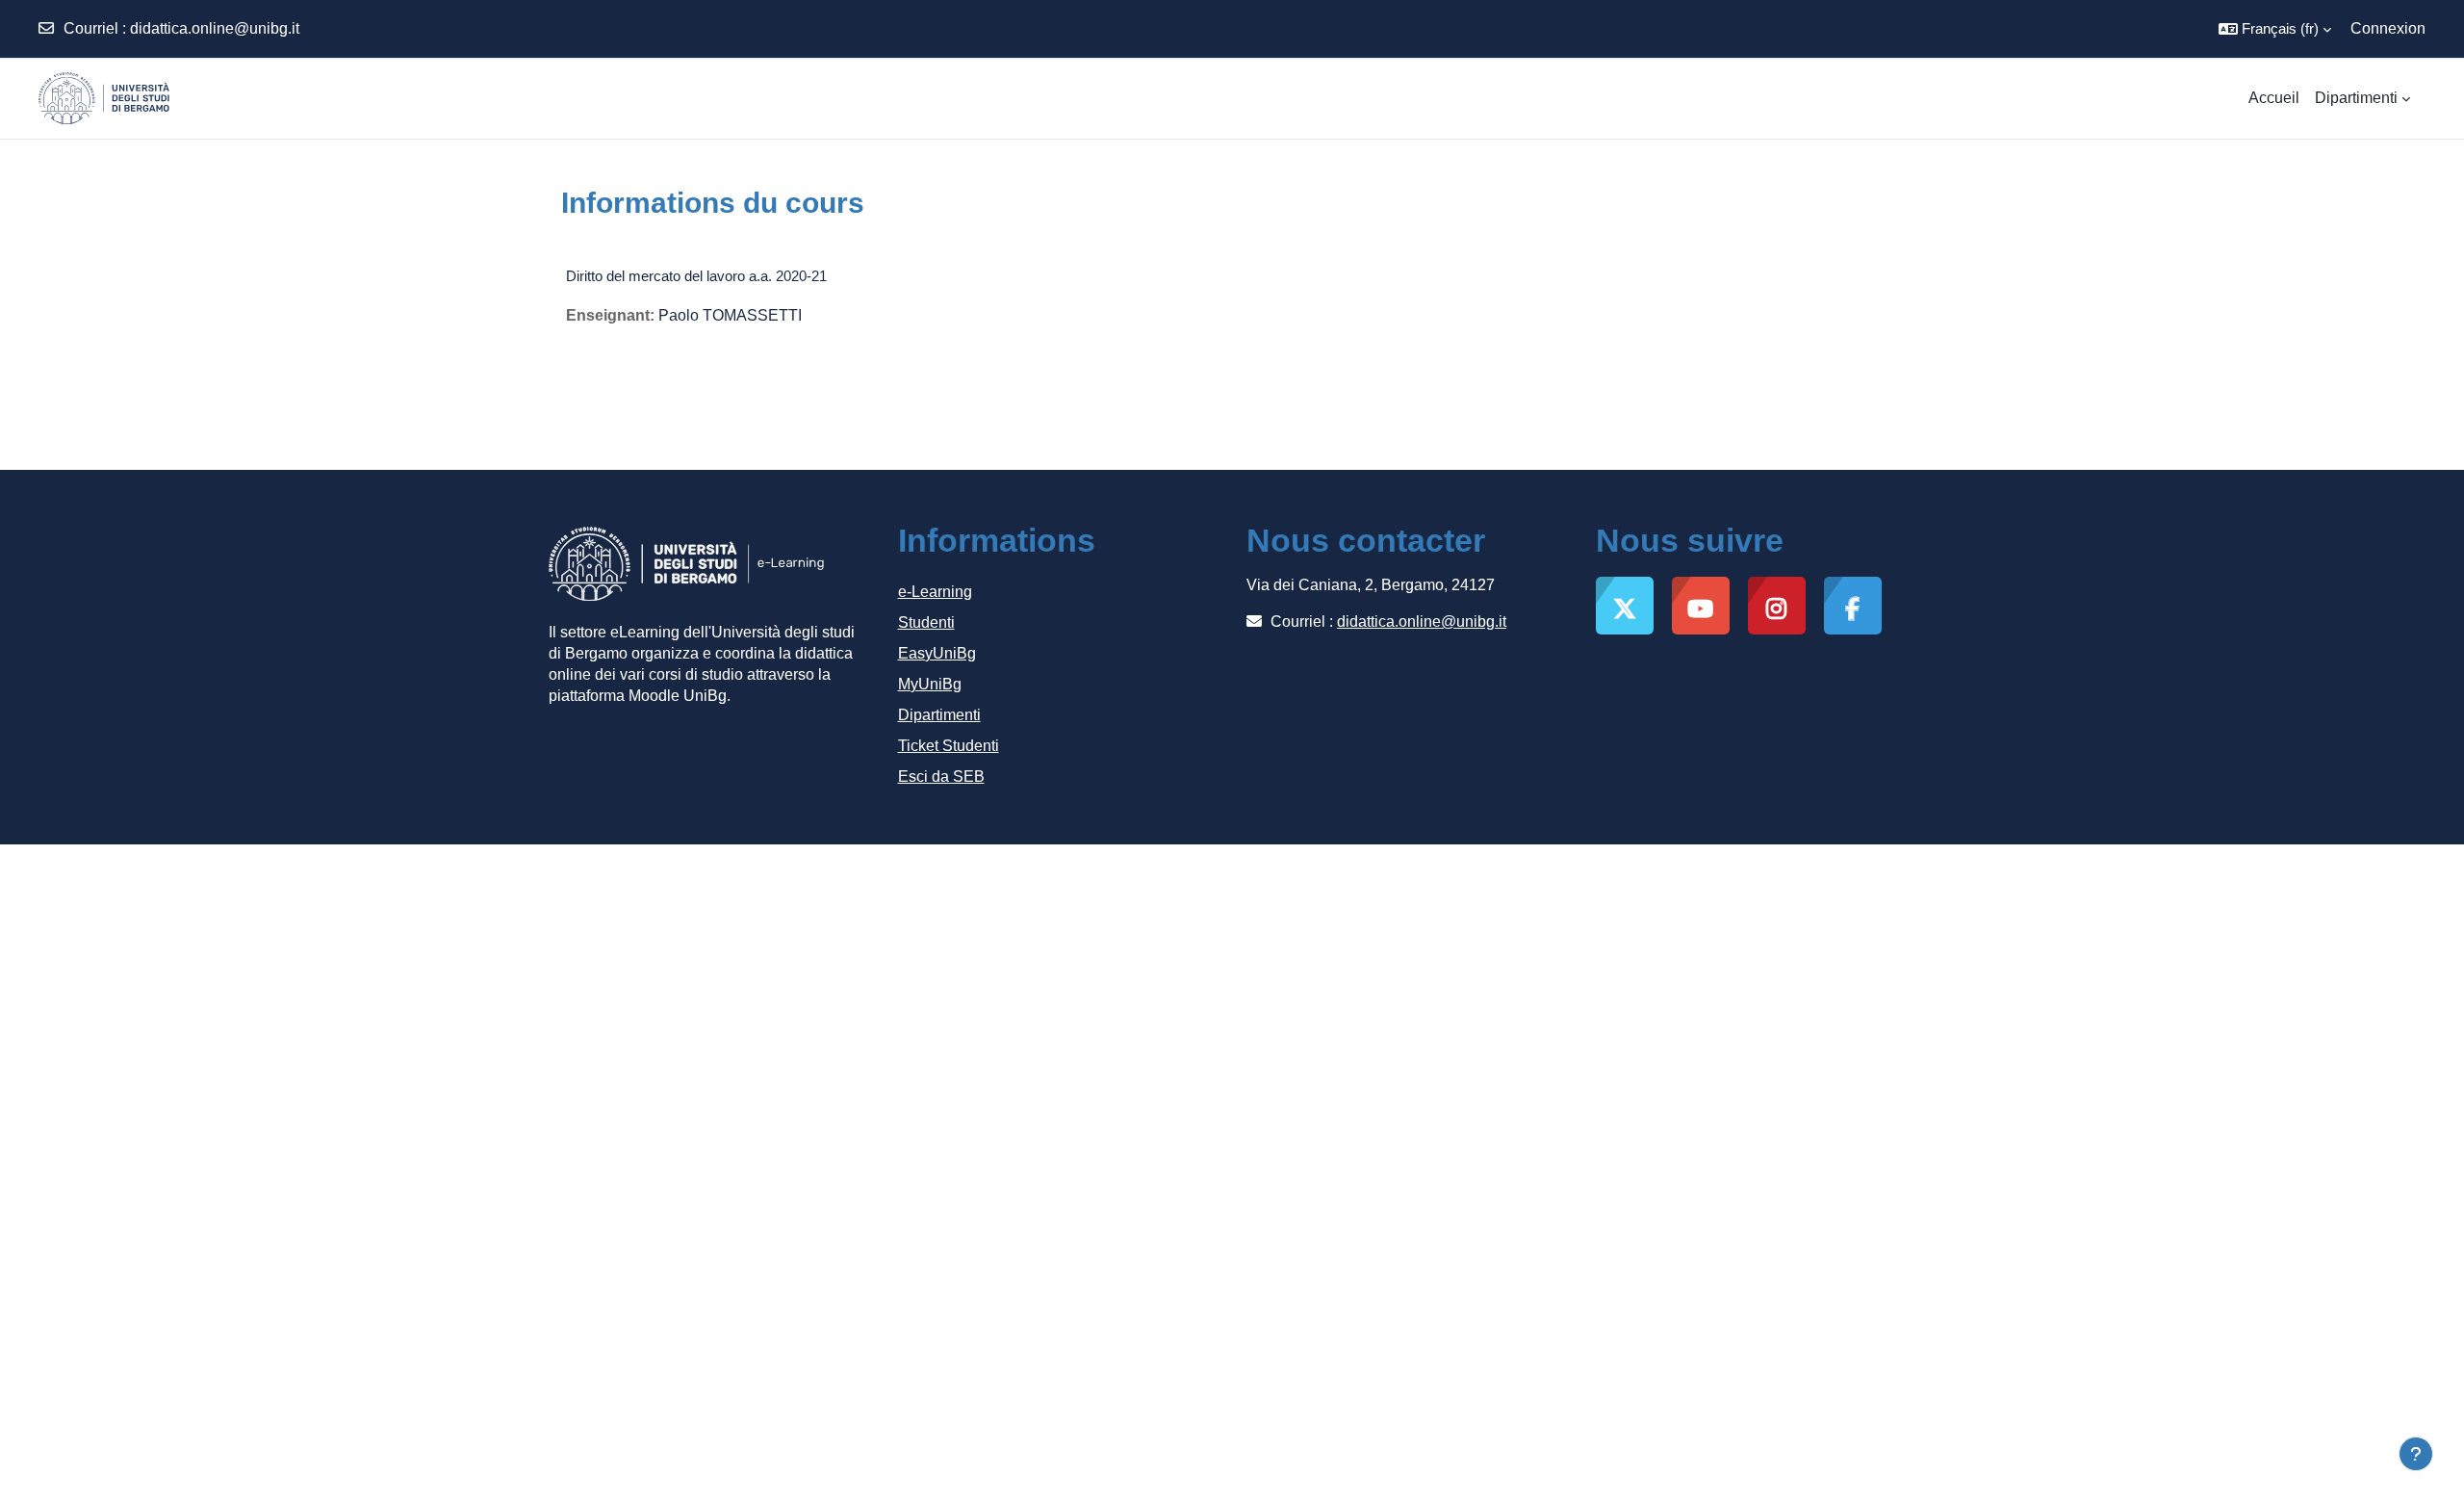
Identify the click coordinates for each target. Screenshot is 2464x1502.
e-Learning (935, 592)
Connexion (2388, 28)
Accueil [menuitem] (2274, 98)
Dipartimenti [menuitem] (2356, 98)
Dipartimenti (939, 715)
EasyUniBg (937, 653)
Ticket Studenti (949, 746)
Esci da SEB (941, 777)
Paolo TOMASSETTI (730, 315)
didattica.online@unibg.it (215, 28)
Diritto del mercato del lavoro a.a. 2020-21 (696, 276)
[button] (2275, 29)
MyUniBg (930, 684)
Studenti (926, 622)
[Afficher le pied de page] (2416, 1454)
